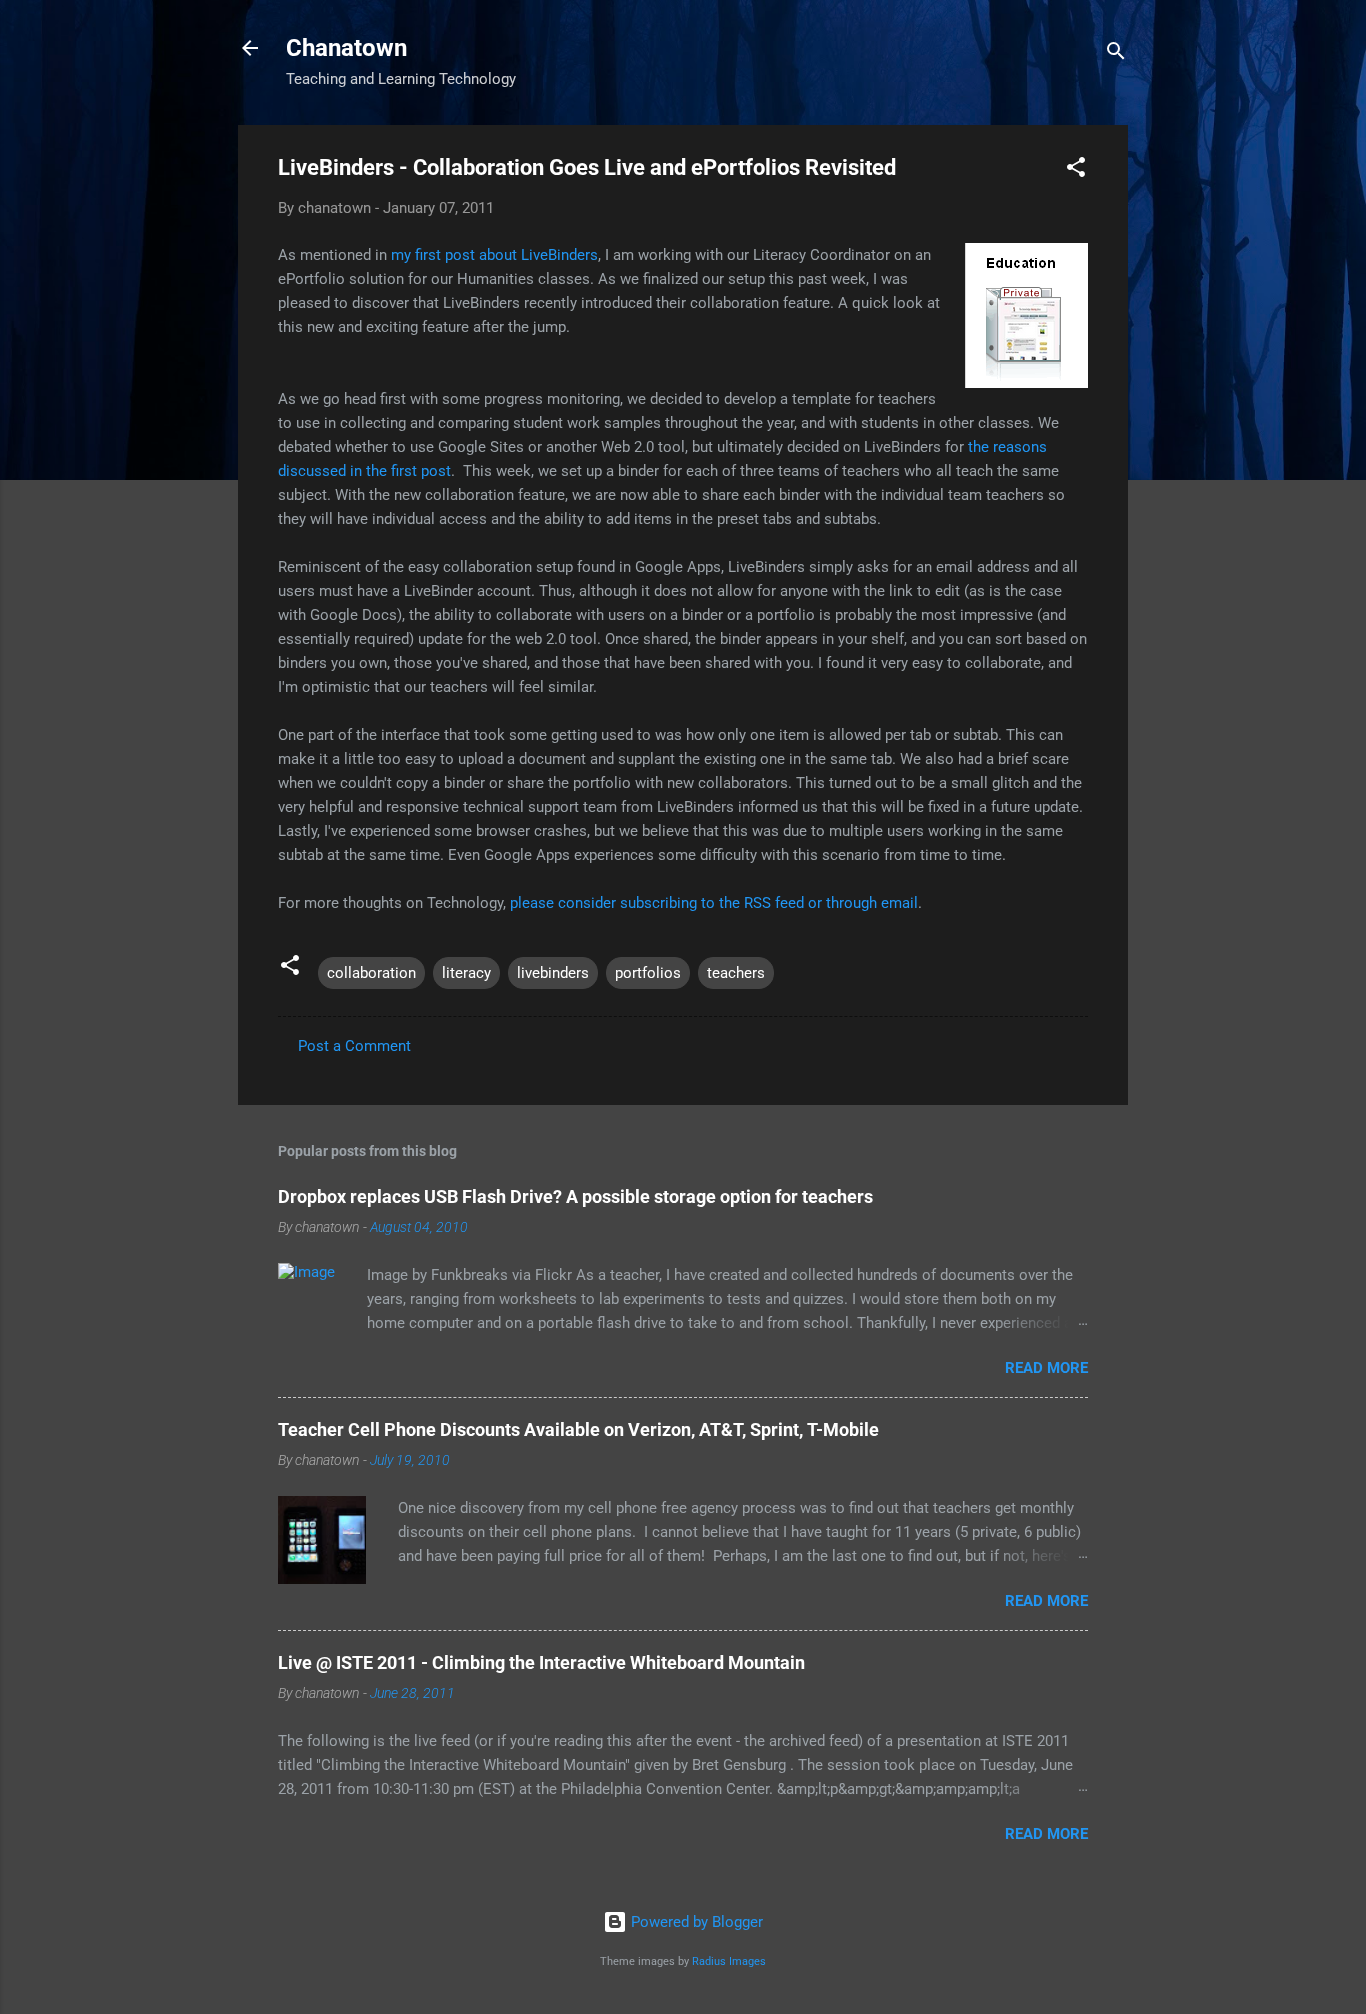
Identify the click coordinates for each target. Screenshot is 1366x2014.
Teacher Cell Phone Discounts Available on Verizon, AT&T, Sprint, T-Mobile (578, 1429)
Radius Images (729, 1961)
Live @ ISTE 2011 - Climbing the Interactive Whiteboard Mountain (541, 1662)
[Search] (1116, 54)
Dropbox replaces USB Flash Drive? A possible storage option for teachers (575, 1196)
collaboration (371, 973)
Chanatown (346, 48)
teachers (736, 973)
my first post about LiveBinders (494, 255)
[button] (1076, 170)
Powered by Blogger (695, 1922)
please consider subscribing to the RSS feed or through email (714, 903)
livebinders (553, 973)
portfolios (648, 973)
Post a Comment (354, 1046)
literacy (466, 973)
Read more (1046, 1368)
